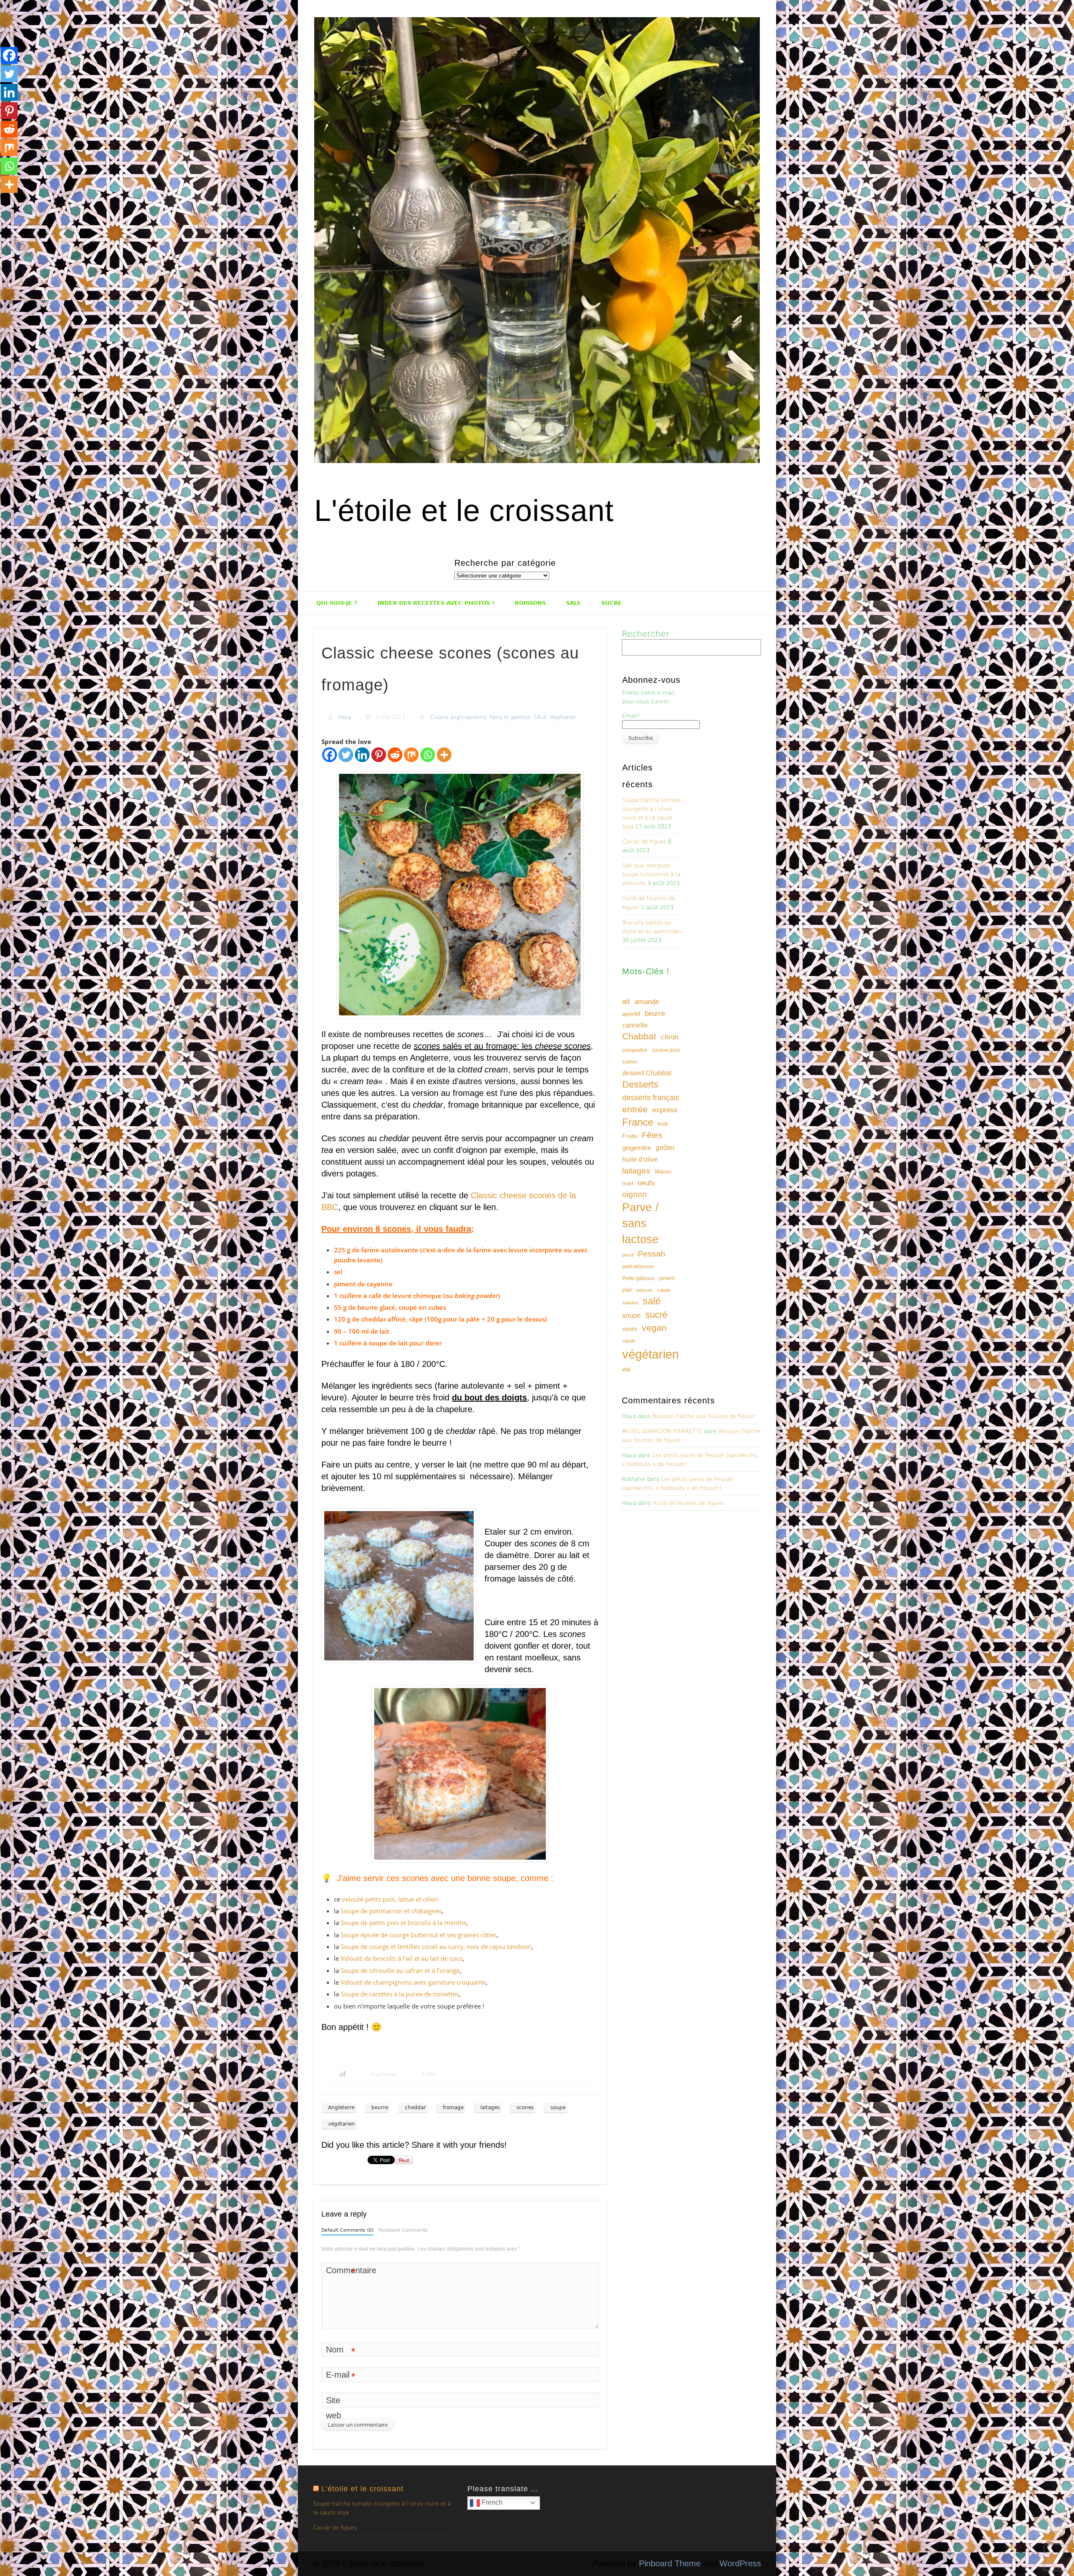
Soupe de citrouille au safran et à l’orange (400, 1970)
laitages (490, 2108)
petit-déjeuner (638, 1267)
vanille (630, 1329)
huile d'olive (640, 1159)
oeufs (646, 1183)
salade (664, 1290)
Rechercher (645, 634)
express (665, 1110)
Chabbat (639, 1036)
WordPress (740, 2563)
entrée (635, 1109)
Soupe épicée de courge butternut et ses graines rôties (419, 1935)
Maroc (663, 1171)
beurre (380, 2108)
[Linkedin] (362, 755)
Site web (334, 2408)
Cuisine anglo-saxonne (458, 717)
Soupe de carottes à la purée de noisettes (400, 1994)
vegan (654, 1328)
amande (647, 1002)
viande (629, 1341)
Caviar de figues (644, 842)
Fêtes (652, 1135)
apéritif (631, 1014)
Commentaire (341, 2272)
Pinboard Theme (670, 2563)
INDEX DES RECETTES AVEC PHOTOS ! (436, 603)
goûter (665, 1147)
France (638, 1122)
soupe (558, 2108)
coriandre (635, 1050)
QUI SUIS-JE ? (337, 603)
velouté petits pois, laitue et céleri (390, 1899)
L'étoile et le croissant (464, 510)
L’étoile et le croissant (362, 2489)
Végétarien (563, 717)
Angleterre (341, 2108)
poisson (644, 1290)
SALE (573, 603)
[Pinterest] (379, 755)
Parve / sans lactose (640, 1223)
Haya (344, 717)
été (626, 1369)
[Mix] (411, 755)
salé (652, 1301)
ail (626, 1001)
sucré (656, 1315)
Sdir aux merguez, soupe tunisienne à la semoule (651, 874)
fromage (453, 2108)
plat (627, 1290)
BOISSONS (530, 603)
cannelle (635, 1025)
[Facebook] (330, 755)
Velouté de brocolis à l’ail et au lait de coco (402, 1958)
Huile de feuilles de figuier (688, 1503)
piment (667, 1278)
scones (525, 2108)
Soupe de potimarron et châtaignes (391, 1911)
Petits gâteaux (638, 1278)
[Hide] (3, 201)
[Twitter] (346, 755)
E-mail (340, 2376)
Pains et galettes (510, 717)
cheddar (415, 2108)
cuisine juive (666, 1050)
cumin (630, 1062)
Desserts (640, 1084)
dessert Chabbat (647, 1073)
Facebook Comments (403, 2230)
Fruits (630, 1136)
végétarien (341, 2124)
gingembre (637, 1148)
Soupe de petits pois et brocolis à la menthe (404, 1923)
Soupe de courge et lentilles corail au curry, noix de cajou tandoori (436, 1946)
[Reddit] (395, 755)
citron (670, 1037)
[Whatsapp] (428, 755)
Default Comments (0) (347, 2230)
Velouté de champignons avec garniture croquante (413, 1982)
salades (630, 1303)
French (491, 2502)
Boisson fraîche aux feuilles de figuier (704, 1416)
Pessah (652, 1254)
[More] (444, 755)
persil (628, 1255)
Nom (340, 2351)
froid (663, 1124)
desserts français (651, 1097)
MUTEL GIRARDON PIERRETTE (662, 1431)
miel (628, 1183)
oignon (635, 1194)
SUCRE (611, 603)
